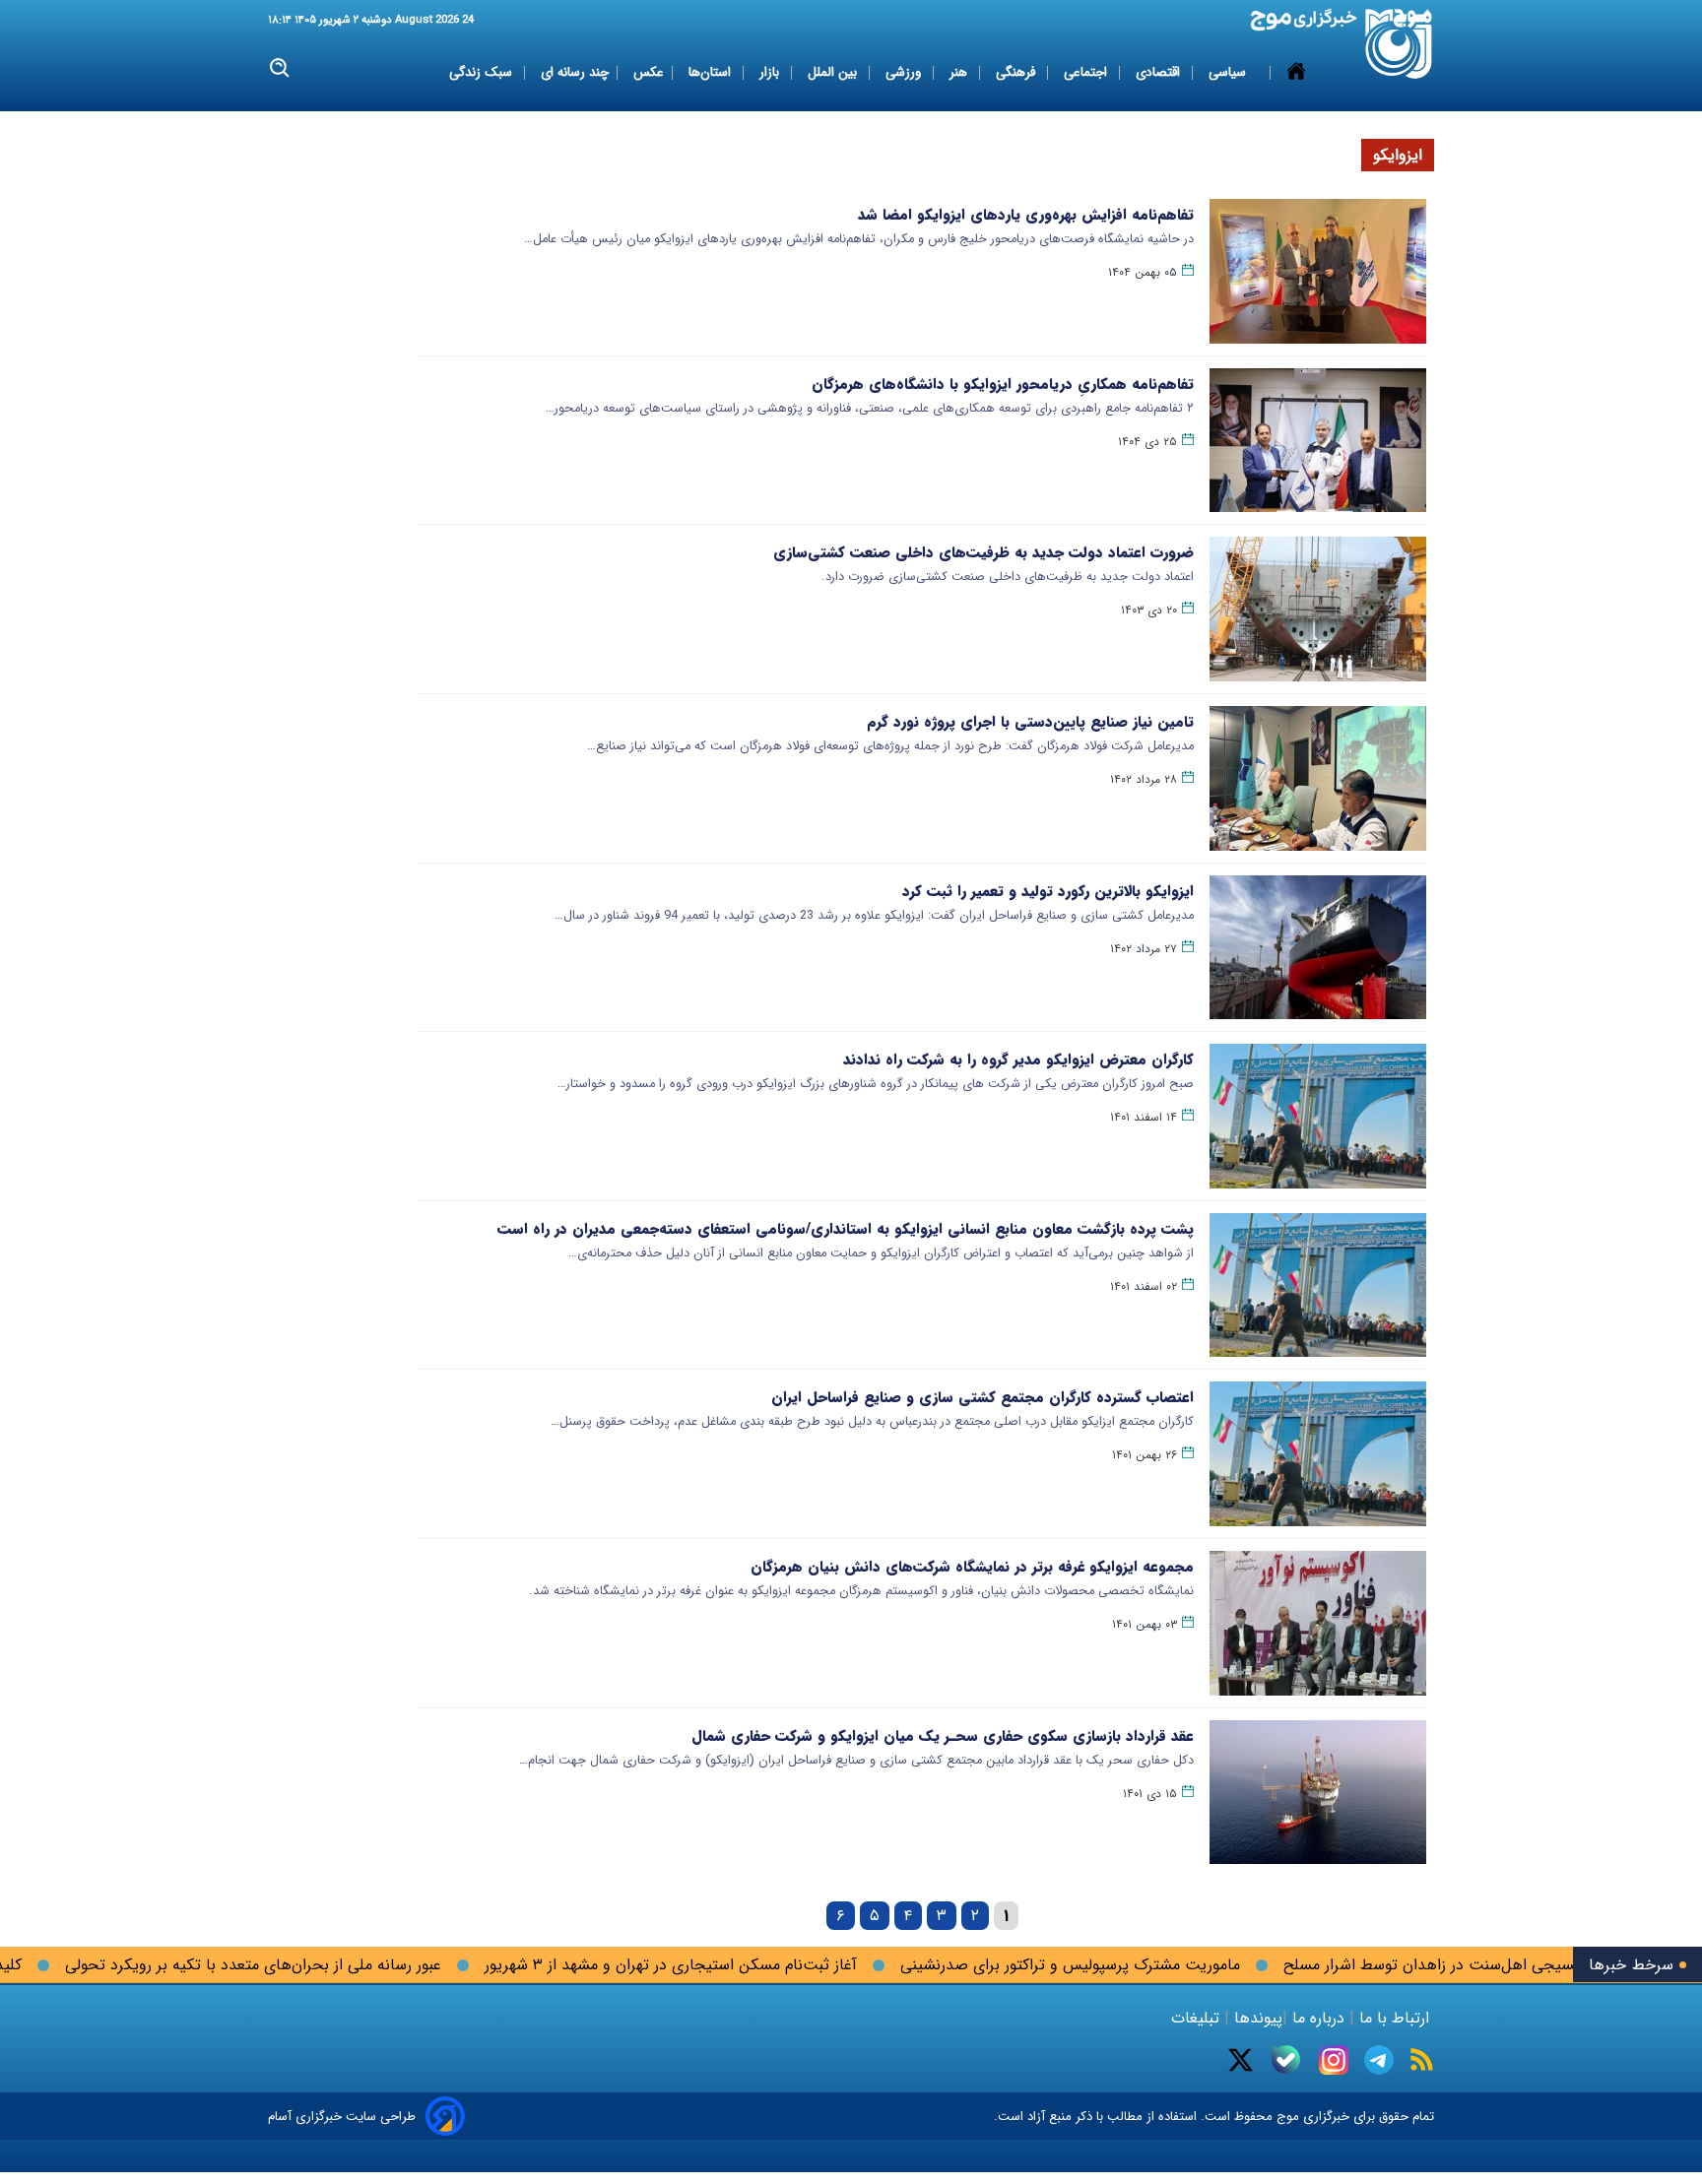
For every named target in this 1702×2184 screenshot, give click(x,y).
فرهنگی (1017, 72)
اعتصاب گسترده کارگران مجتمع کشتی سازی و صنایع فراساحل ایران (982, 1397)
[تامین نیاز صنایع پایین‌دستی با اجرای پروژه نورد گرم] (1318, 778)
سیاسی (1229, 72)
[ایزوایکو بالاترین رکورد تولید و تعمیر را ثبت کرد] (1318, 948)
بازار (771, 72)
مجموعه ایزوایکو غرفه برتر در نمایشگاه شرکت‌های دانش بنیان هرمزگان (972, 1567)
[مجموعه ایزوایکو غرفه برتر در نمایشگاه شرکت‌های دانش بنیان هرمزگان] (1318, 1623)
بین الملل (834, 72)
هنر (960, 72)
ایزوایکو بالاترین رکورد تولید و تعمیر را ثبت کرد (1048, 891)
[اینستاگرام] (1334, 2060)
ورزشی (905, 72)
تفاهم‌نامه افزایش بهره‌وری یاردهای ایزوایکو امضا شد (1026, 215)
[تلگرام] (1379, 2060)
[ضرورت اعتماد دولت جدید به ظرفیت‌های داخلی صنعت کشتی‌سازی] (1318, 609)
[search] (280, 68)
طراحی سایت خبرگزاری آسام (342, 2117)
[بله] (1286, 2059)
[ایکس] (1241, 2060)
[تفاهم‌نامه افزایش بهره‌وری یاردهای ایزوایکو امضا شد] (1318, 271)
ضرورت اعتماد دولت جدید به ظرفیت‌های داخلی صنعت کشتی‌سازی (983, 552)
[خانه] (1296, 73)
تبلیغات (1198, 2018)
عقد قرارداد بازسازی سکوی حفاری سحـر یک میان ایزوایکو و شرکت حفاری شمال (943, 1736)
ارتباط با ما (1394, 2018)
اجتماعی (1087, 72)
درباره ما (1318, 2018)
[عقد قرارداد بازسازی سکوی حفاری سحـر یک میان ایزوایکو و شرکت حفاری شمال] (1318, 1793)
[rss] (1422, 2059)
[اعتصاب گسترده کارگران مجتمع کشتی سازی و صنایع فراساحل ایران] (1318, 1454)
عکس (649, 72)
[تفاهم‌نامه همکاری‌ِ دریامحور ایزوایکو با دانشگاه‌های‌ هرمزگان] (1318, 441)
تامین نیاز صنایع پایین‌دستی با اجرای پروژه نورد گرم (1030, 722)
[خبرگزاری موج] (1399, 44)
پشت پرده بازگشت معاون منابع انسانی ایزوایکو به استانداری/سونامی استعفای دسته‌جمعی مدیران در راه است (846, 1229)
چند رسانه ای (575, 72)
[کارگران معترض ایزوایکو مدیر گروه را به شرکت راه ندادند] (1318, 1116)
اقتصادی (1160, 72)
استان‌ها (712, 72)
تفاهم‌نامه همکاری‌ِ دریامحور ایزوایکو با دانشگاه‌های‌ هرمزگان (1003, 384)
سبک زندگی (483, 72)
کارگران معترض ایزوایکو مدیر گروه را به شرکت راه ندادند (1018, 1060)
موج (1286, 2117)
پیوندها (1256, 2018)
